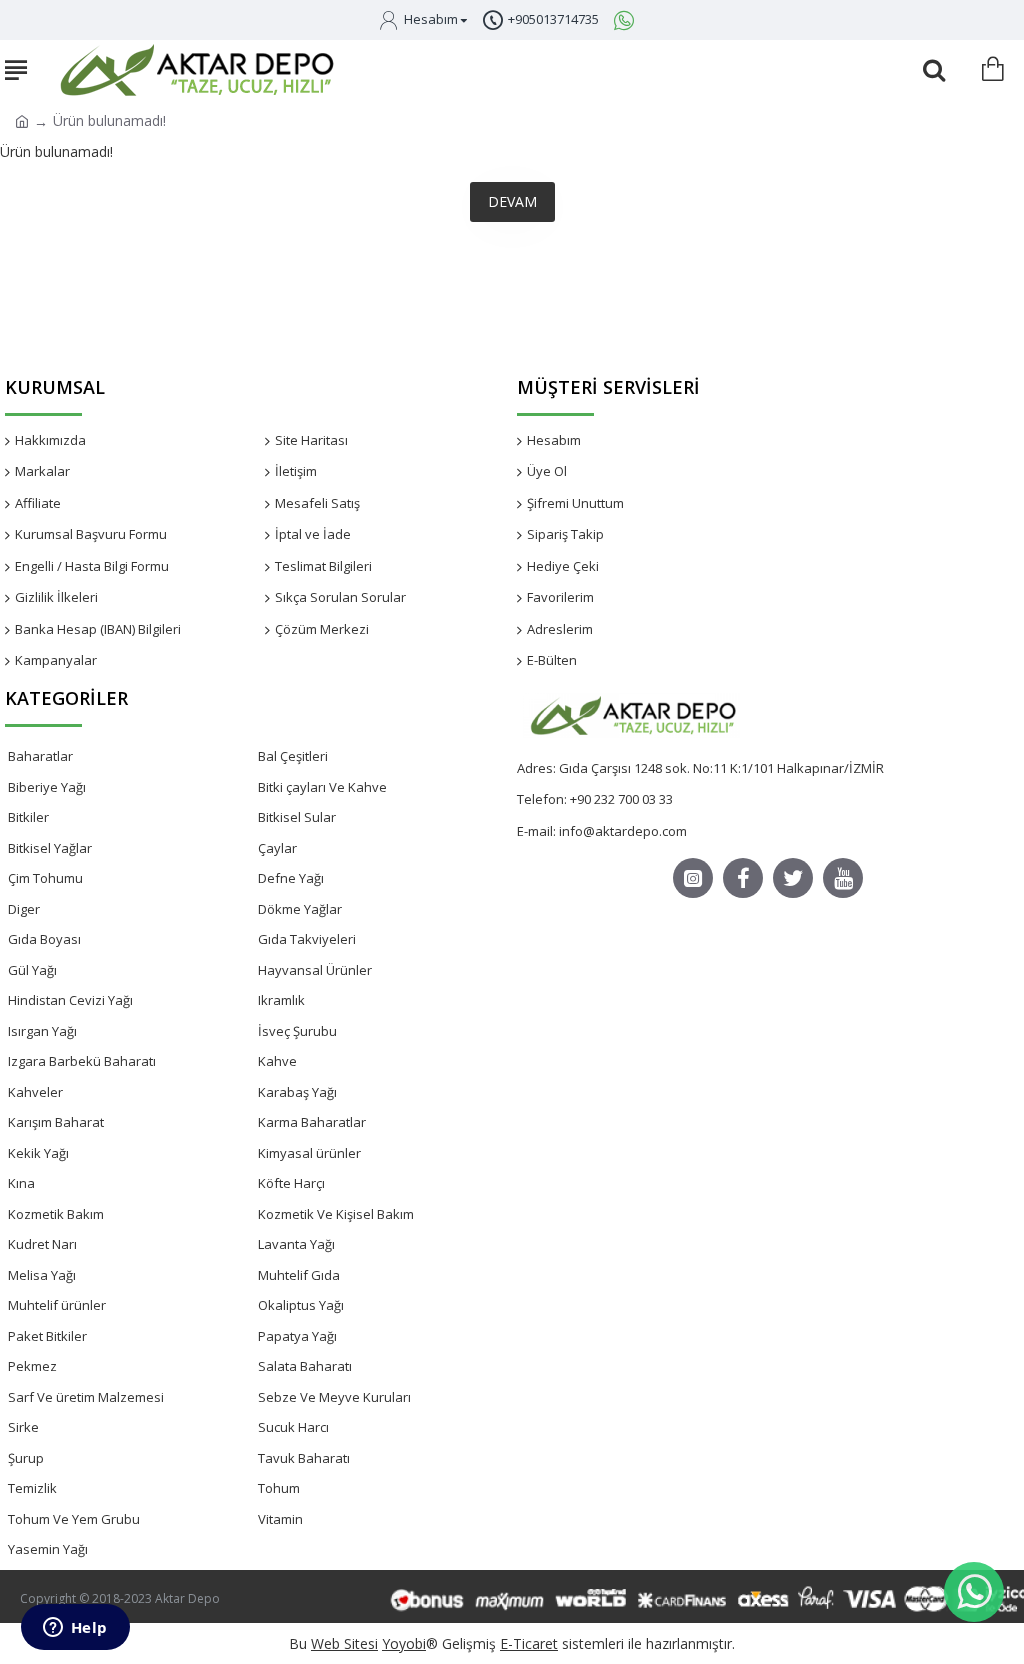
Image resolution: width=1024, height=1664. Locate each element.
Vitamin (280, 1519)
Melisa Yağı (42, 1275)
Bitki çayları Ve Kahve (322, 787)
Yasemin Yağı (48, 1549)
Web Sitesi (344, 1643)
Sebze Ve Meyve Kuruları (334, 1397)
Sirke (23, 1427)
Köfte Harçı (291, 1183)
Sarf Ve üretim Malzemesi (86, 1397)
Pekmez (32, 1366)
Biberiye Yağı (47, 787)
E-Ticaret (529, 1643)
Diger (24, 909)
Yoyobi (404, 1643)
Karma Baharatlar (312, 1122)
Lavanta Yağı (296, 1244)
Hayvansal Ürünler (315, 970)
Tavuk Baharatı (304, 1458)
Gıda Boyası (44, 939)
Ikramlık (281, 1000)
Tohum (279, 1488)
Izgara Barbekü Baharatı (82, 1061)
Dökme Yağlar (300, 909)
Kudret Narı (42, 1244)
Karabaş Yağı (297, 1092)
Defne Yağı (291, 878)
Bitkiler (28, 817)
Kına (21, 1183)
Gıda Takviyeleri (307, 939)
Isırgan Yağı (42, 1031)
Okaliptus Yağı (301, 1305)
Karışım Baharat (56, 1122)
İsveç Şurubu (297, 1031)
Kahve (277, 1061)
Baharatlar (40, 756)
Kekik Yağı (38, 1153)
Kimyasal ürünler (309, 1153)
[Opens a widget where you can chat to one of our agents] (75, 1629)
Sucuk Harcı (293, 1427)
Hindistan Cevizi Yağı (70, 1000)
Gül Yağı (32, 970)
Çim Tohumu (45, 878)
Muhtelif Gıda (299, 1275)
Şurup (26, 1458)
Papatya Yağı (297, 1336)
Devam (512, 201)
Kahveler (35, 1092)
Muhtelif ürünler (57, 1305)
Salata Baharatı (305, 1366)
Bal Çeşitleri (293, 756)
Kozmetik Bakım (56, 1214)
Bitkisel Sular (297, 817)
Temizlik (32, 1488)
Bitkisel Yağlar (50, 848)
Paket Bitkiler (47, 1336)
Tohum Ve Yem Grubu (74, 1519)
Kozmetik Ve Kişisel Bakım (336, 1214)
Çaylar (277, 848)
